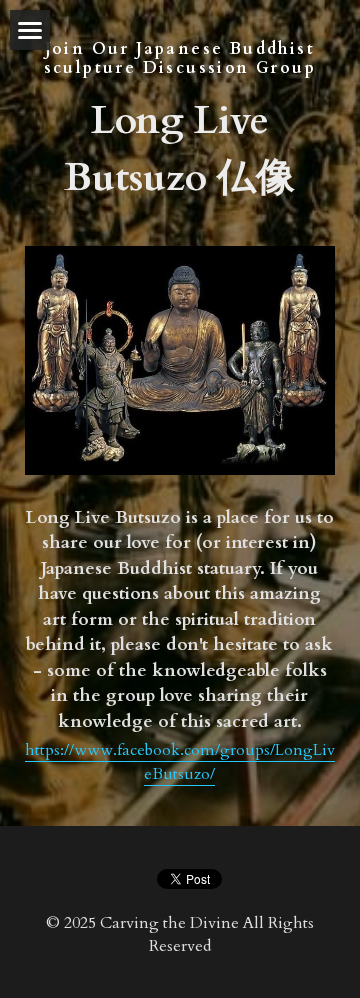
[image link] (180, 358)
